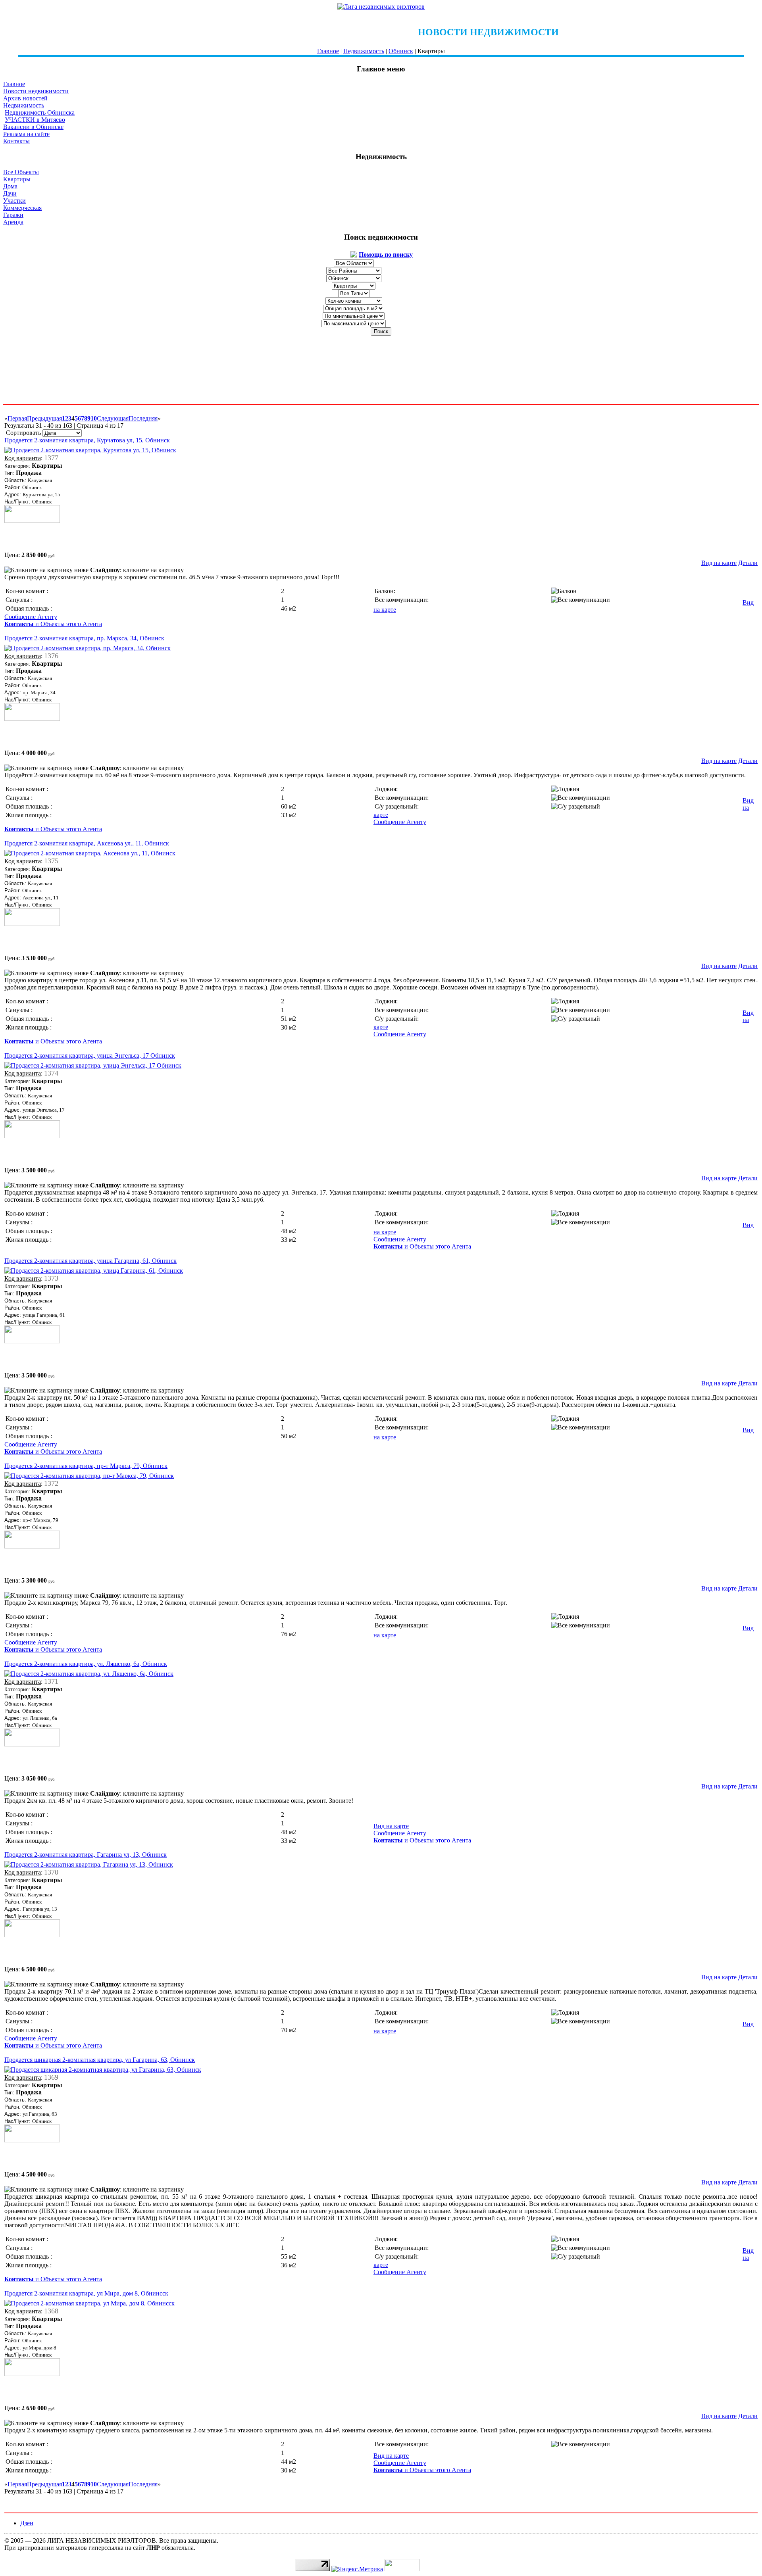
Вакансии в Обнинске (33, 127)
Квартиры (17, 179)
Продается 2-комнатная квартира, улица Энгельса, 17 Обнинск (90, 1056)
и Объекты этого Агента (53, 624)
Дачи (10, 193)
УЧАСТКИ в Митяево (35, 120)
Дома (10, 186)
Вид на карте (719, 563)
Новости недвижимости (36, 91)
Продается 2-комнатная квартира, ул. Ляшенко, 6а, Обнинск (86, 1664)
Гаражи (13, 215)
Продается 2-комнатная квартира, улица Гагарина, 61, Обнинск (90, 1261)
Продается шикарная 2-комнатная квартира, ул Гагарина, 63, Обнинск (100, 2060)
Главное (328, 51)
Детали (748, 563)
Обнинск (401, 51)
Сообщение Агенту (31, 617)
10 (94, 418)
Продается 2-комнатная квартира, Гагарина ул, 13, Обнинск (86, 1855)
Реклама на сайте (26, 134)
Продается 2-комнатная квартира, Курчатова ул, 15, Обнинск (87, 440)
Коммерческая (22, 208)
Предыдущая (44, 418)
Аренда (13, 222)
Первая (17, 418)
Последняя (143, 418)
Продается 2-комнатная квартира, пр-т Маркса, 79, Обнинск (86, 1466)
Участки (14, 201)
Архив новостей (25, 98)
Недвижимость (364, 51)
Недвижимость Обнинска (40, 112)
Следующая (113, 418)
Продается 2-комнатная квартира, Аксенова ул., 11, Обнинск (87, 843)
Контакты (16, 141)
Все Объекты (21, 172)
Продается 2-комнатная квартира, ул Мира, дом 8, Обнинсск (86, 2293)
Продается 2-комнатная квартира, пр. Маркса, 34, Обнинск (84, 638)
